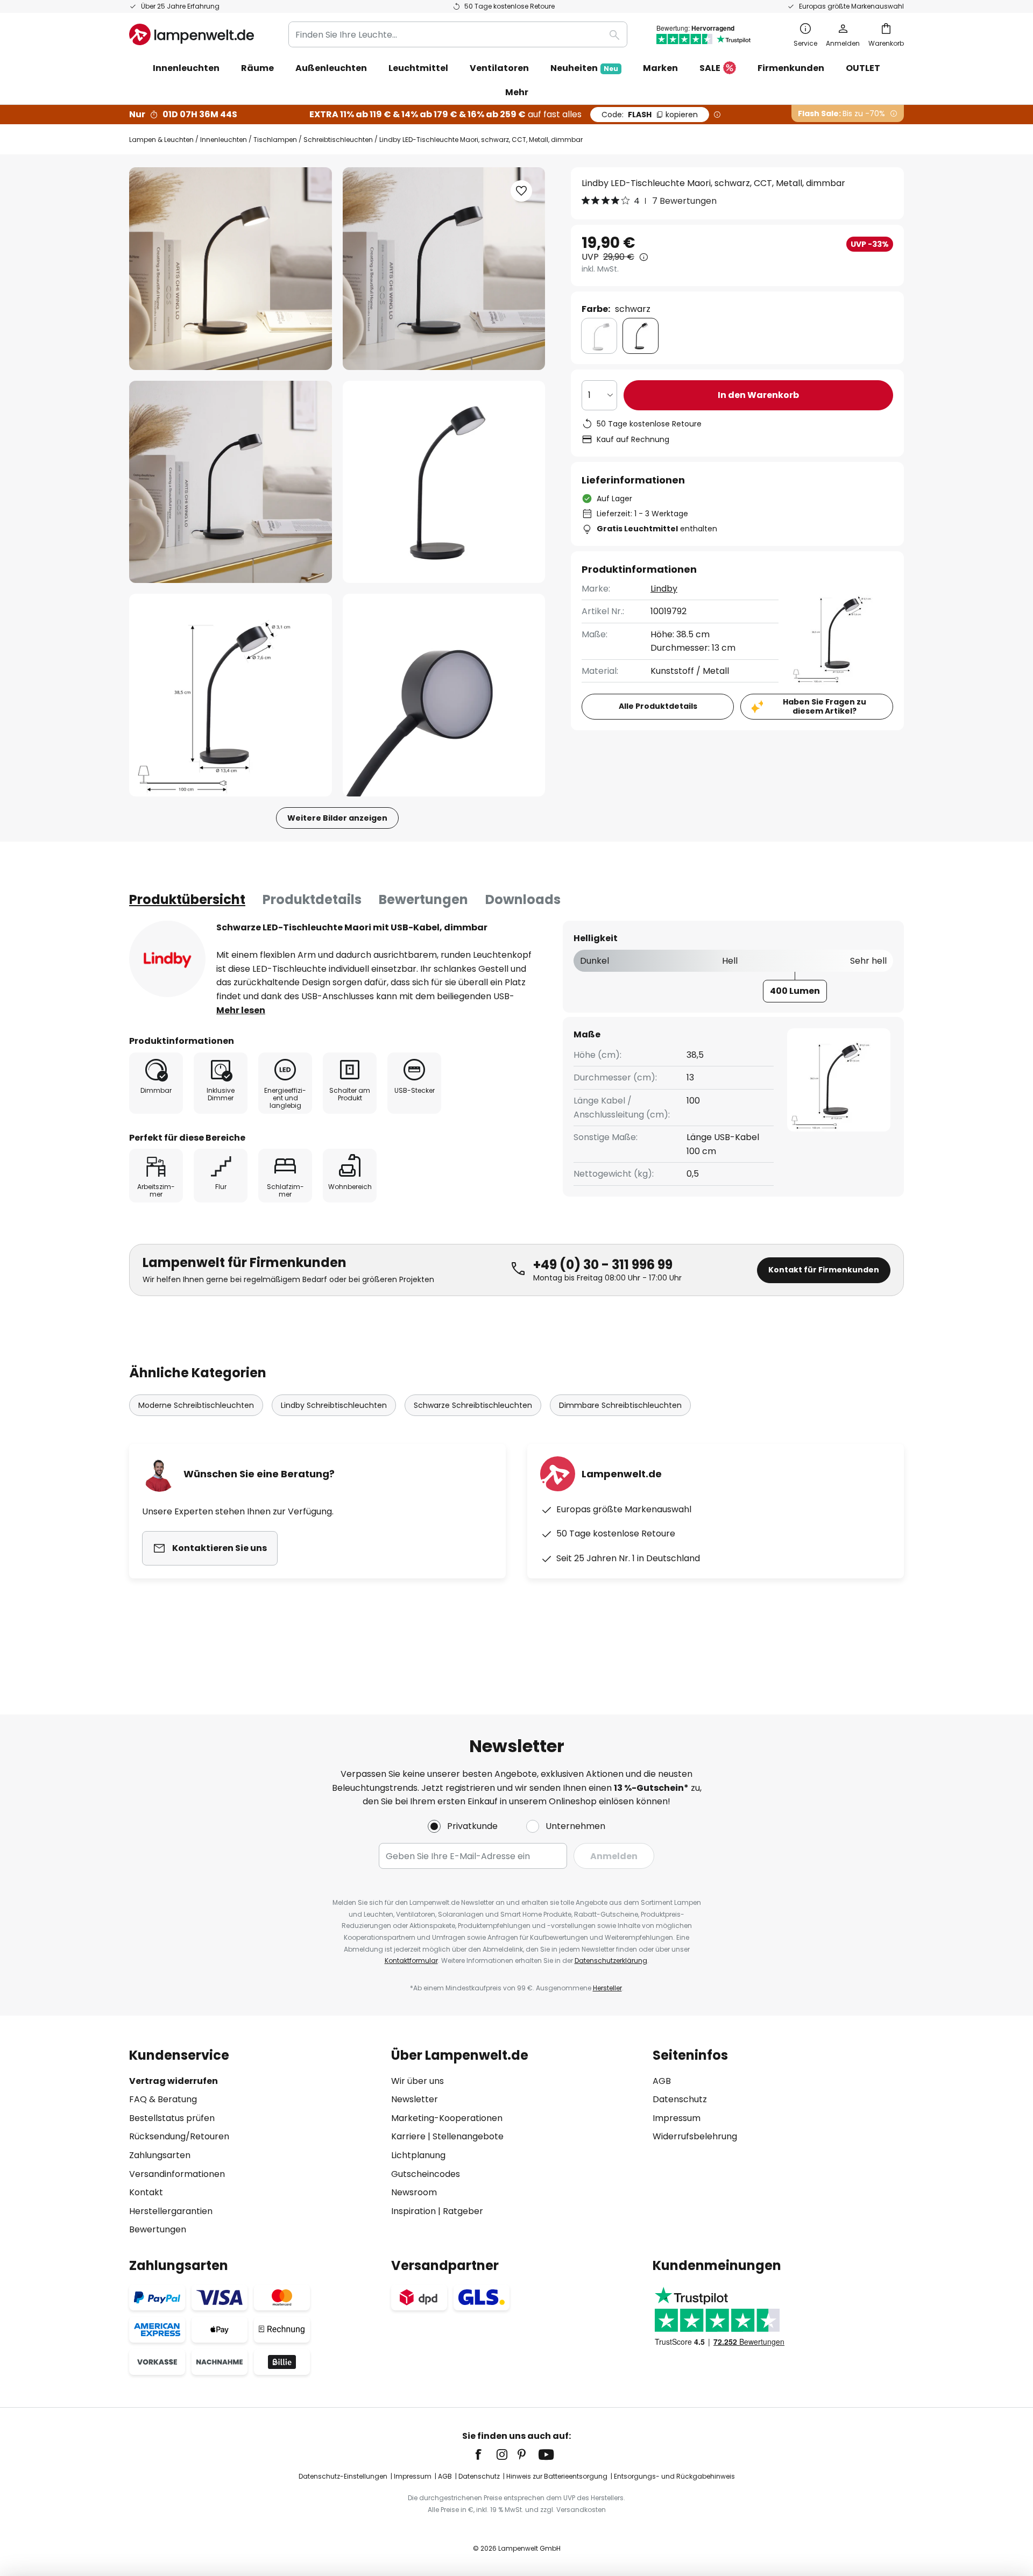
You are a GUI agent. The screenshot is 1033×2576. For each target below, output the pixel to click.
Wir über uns (418, 2081)
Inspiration (413, 2211)
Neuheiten (584, 68)
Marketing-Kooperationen (447, 2118)
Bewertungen (423, 899)
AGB (662, 2081)
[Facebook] (485, 2454)
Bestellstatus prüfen (172, 2118)
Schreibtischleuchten (338, 140)
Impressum (677, 2118)
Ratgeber (463, 2211)
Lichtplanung (418, 2155)
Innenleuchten (224, 140)
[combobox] (458, 34)
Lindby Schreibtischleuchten (334, 1405)
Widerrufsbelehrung (695, 2136)
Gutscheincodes (426, 2174)
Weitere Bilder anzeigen (337, 818)
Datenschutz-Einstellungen (343, 2476)
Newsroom (414, 2192)
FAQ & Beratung (163, 2099)
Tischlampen (275, 140)
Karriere (408, 2136)
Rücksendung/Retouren (179, 2136)
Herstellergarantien (171, 2211)
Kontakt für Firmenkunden (824, 1270)
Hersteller (607, 1988)
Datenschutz (680, 2099)
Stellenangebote (468, 2136)
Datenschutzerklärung (611, 1961)
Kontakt (146, 2192)
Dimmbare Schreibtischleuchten (620, 1405)
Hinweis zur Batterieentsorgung (557, 2476)
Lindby (664, 589)
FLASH (650, 115)
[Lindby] (167, 959)
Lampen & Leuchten (161, 140)
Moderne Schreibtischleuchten (196, 1405)
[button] (231, 482)
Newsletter (415, 2099)
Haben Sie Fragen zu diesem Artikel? (825, 706)
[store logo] (192, 34)
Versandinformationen (177, 2174)
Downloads (523, 899)
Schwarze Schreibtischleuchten (473, 1405)
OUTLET (863, 68)
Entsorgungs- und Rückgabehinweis (674, 2476)
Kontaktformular (411, 1961)
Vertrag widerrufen (174, 2081)
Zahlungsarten (160, 2155)
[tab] (187, 900)
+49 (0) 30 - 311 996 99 (603, 1265)
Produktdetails (312, 899)
